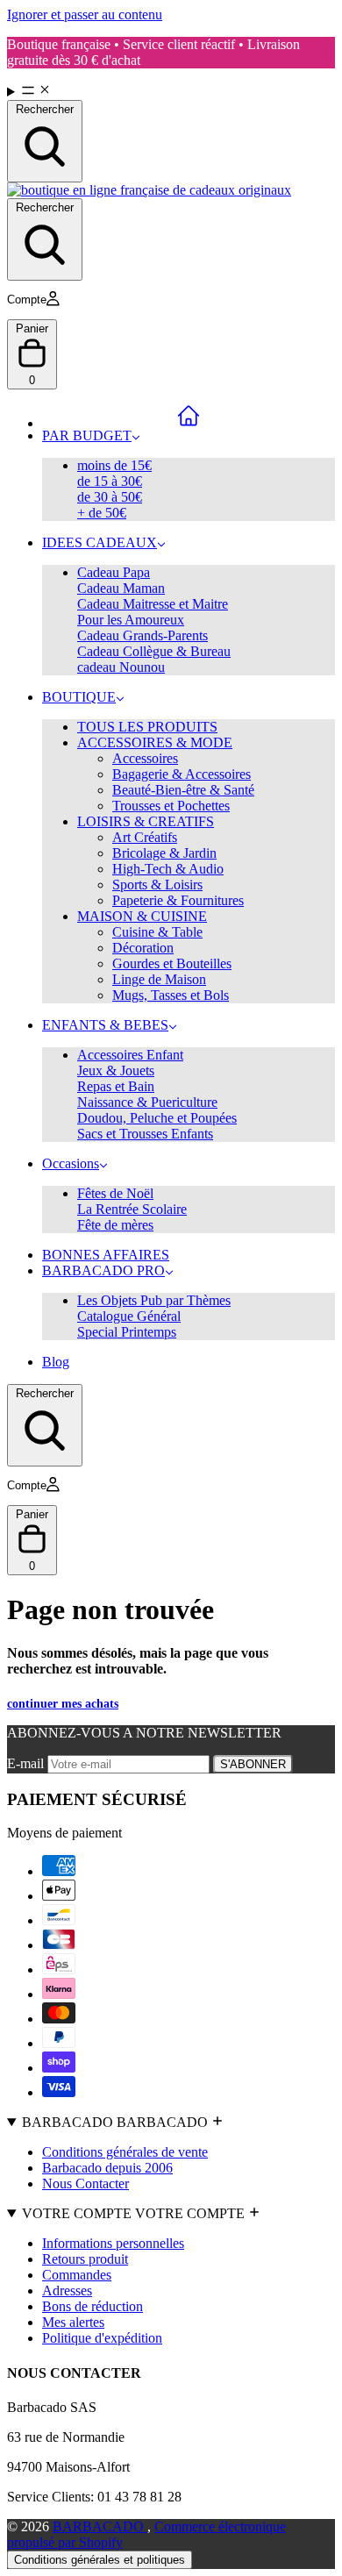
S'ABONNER (253, 1764)
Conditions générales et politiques (100, 2560)
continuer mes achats (63, 1704)
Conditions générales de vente (125, 2152)
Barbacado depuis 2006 (107, 2168)
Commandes (77, 2275)
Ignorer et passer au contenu (85, 14)
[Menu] (171, 91)
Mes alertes (73, 2322)
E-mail (27, 1763)
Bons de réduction (93, 2306)
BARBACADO (100, 2526)
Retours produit (85, 2259)
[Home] (189, 416)
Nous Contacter (85, 2184)
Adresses (67, 2291)
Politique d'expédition (102, 2338)
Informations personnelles (113, 2243)
